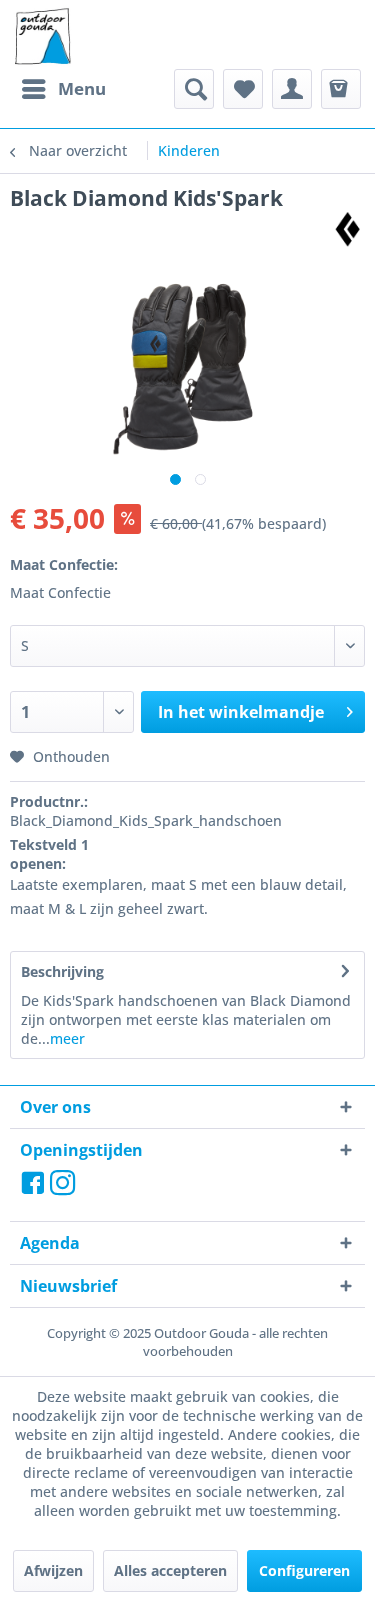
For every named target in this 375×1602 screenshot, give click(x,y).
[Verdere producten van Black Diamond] (347, 229)
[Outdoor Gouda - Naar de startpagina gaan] (42, 37)
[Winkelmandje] (341, 89)
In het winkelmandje (241, 712)
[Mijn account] (292, 89)
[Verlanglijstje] (243, 89)
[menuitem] (63, 89)
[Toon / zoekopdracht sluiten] (194, 89)
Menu (82, 88)
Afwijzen (53, 1570)
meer (67, 1038)
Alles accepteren (170, 1570)
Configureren (304, 1570)
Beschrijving (62, 971)
